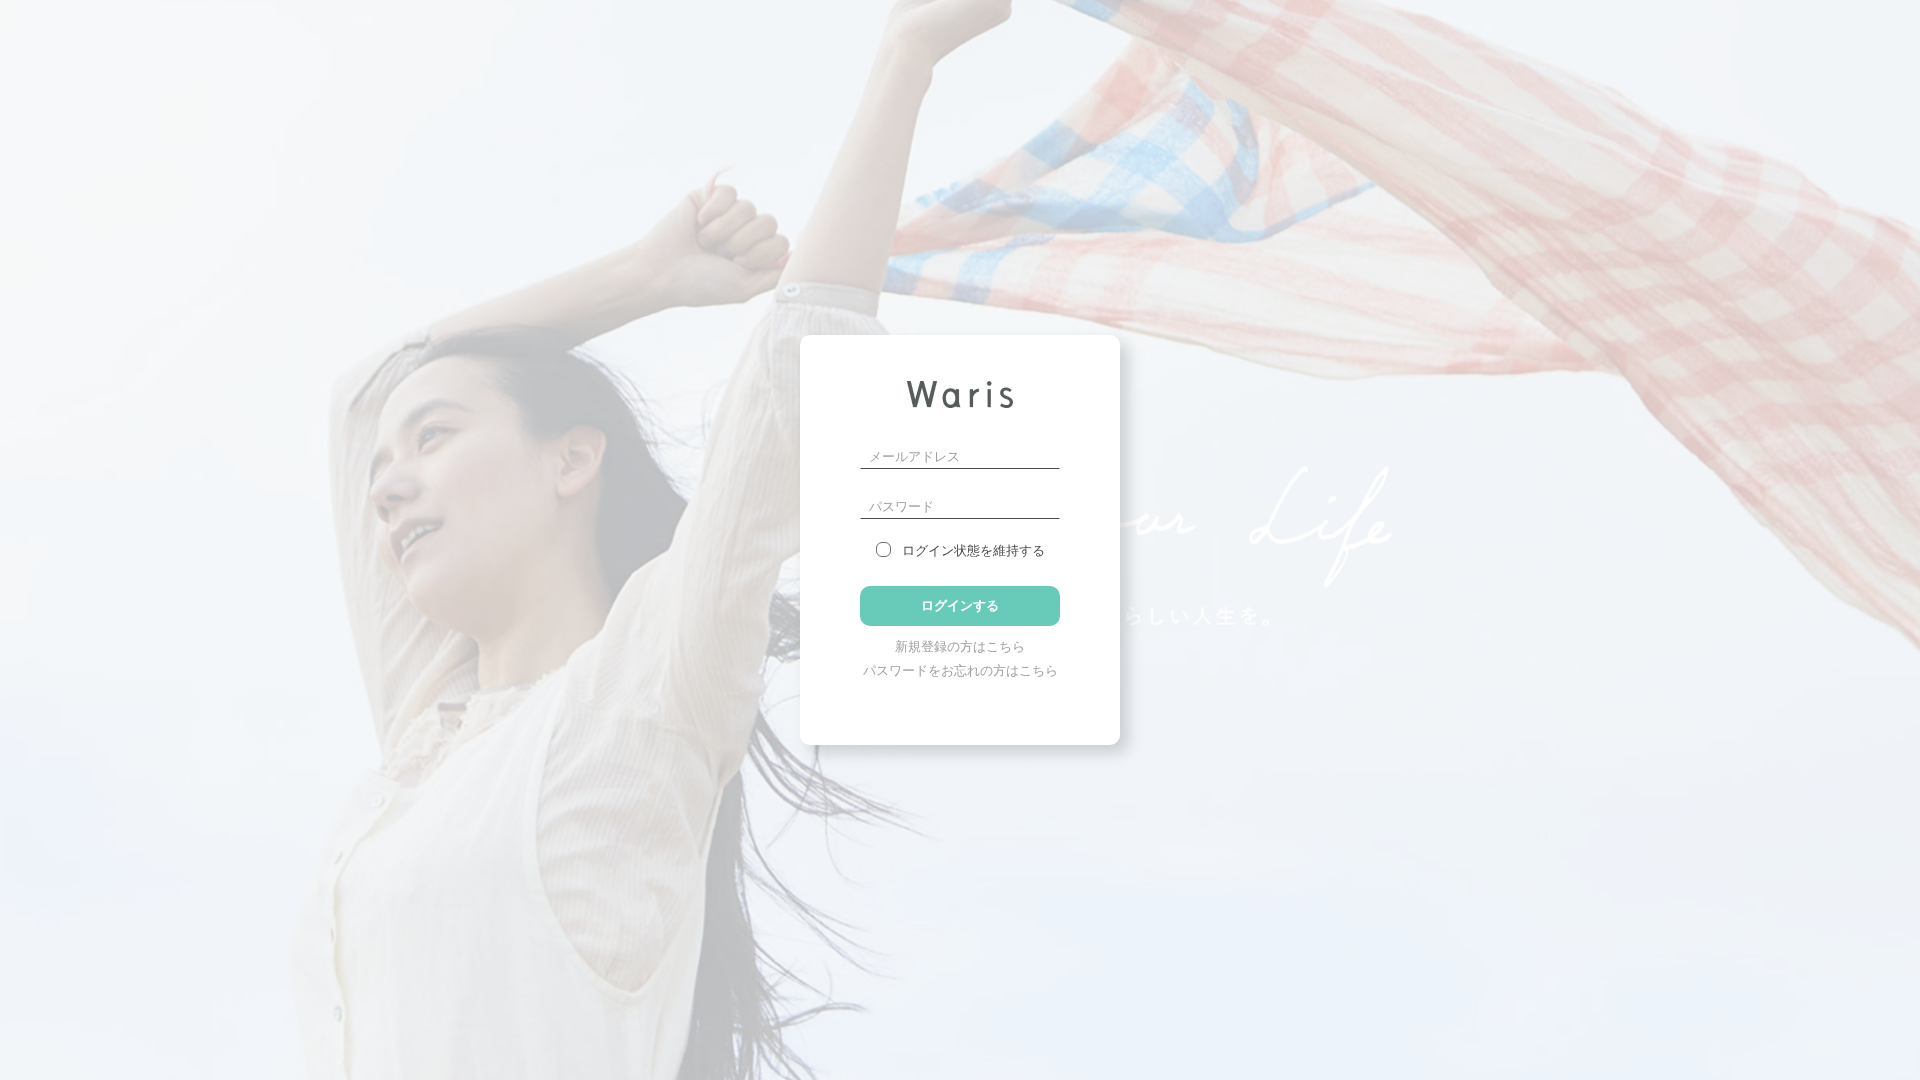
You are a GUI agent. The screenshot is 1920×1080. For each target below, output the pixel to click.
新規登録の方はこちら (960, 646)
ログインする (960, 605)
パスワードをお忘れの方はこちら (960, 670)
